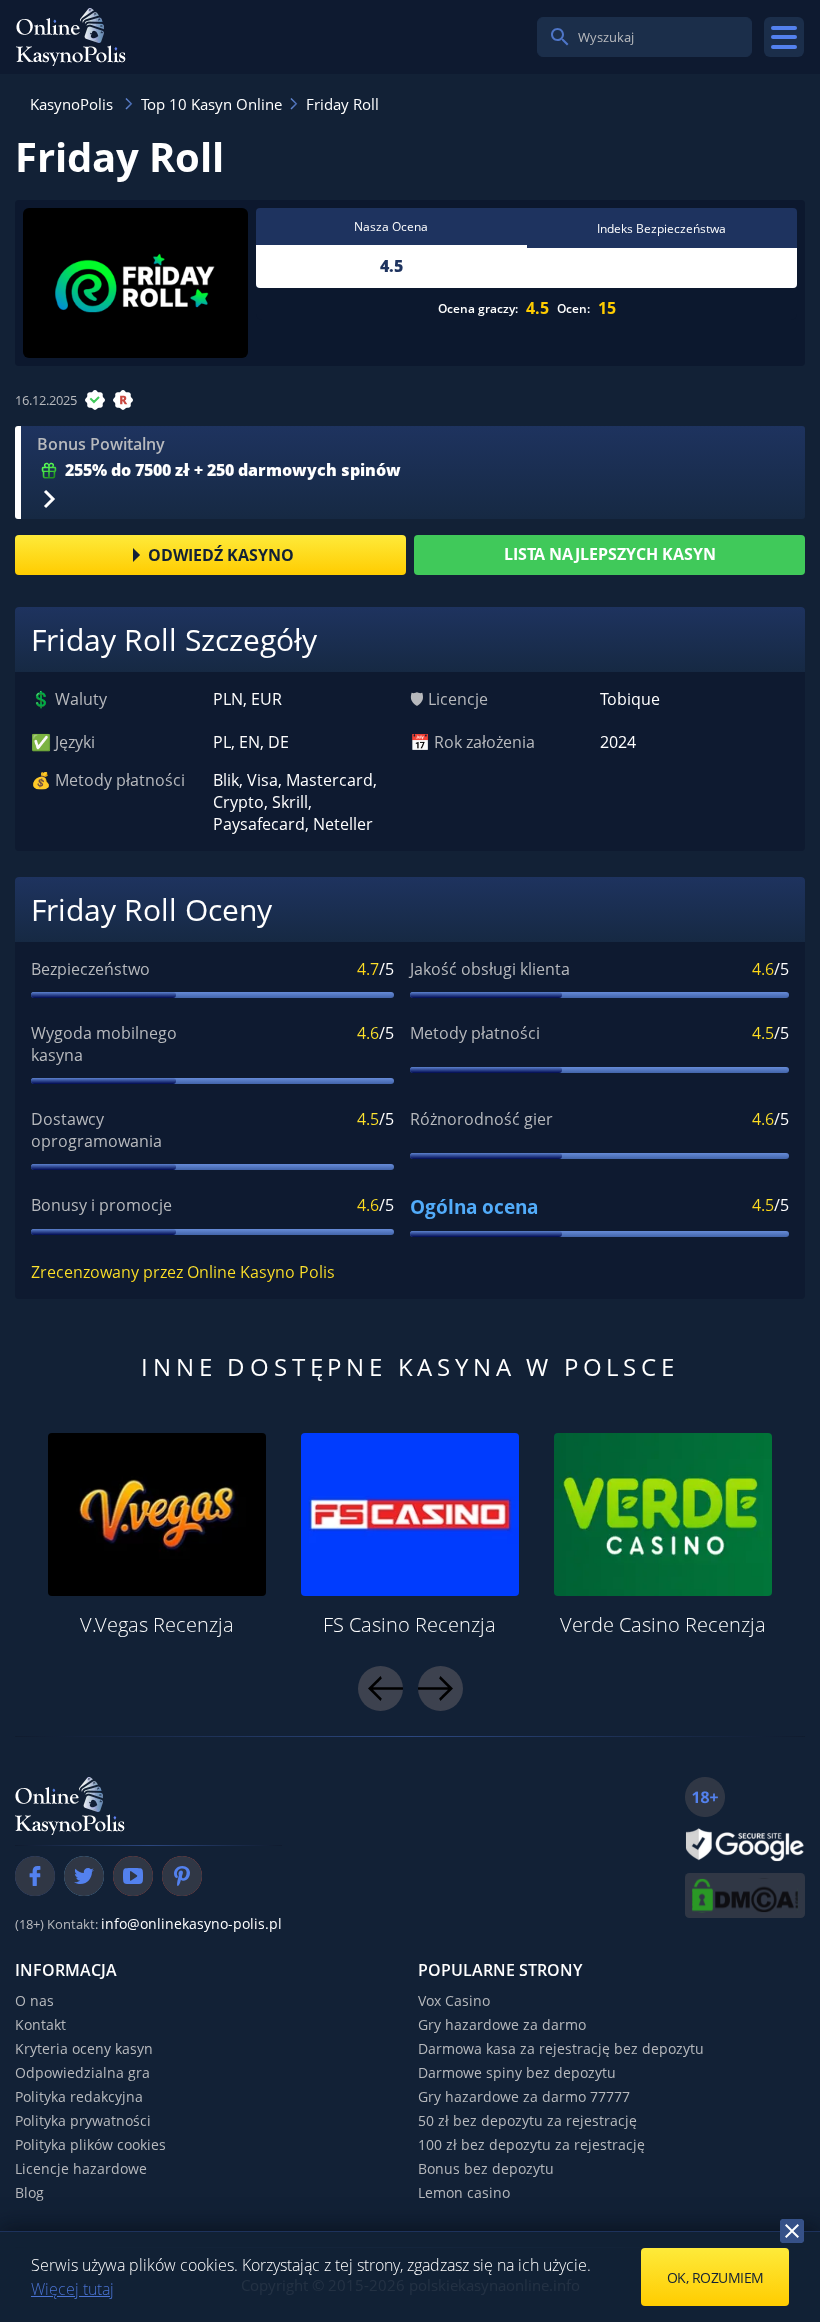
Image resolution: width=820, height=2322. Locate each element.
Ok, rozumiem (715, 2277)
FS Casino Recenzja (409, 1624)
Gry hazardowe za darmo (502, 2024)
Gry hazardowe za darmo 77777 (524, 2096)
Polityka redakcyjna (79, 2096)
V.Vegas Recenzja (157, 1624)
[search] (560, 37)
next (440, 1688)
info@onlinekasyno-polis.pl (191, 1923)
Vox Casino (454, 2000)
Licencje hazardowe (81, 2168)
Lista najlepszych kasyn (610, 554)
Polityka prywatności (83, 2120)
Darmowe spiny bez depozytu (517, 2072)
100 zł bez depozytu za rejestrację (531, 2144)
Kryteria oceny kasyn (84, 2048)
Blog (29, 2192)
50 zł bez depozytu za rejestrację (527, 2120)
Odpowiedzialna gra (82, 2072)
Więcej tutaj (72, 2289)
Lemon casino (464, 2192)
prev (380, 1688)
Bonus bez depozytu (486, 2168)
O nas (34, 2000)
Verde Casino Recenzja (663, 1624)
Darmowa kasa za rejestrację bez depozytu (561, 2048)
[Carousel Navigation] (410, 1688)
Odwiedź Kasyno (221, 555)
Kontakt (40, 2024)
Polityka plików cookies (90, 2144)
